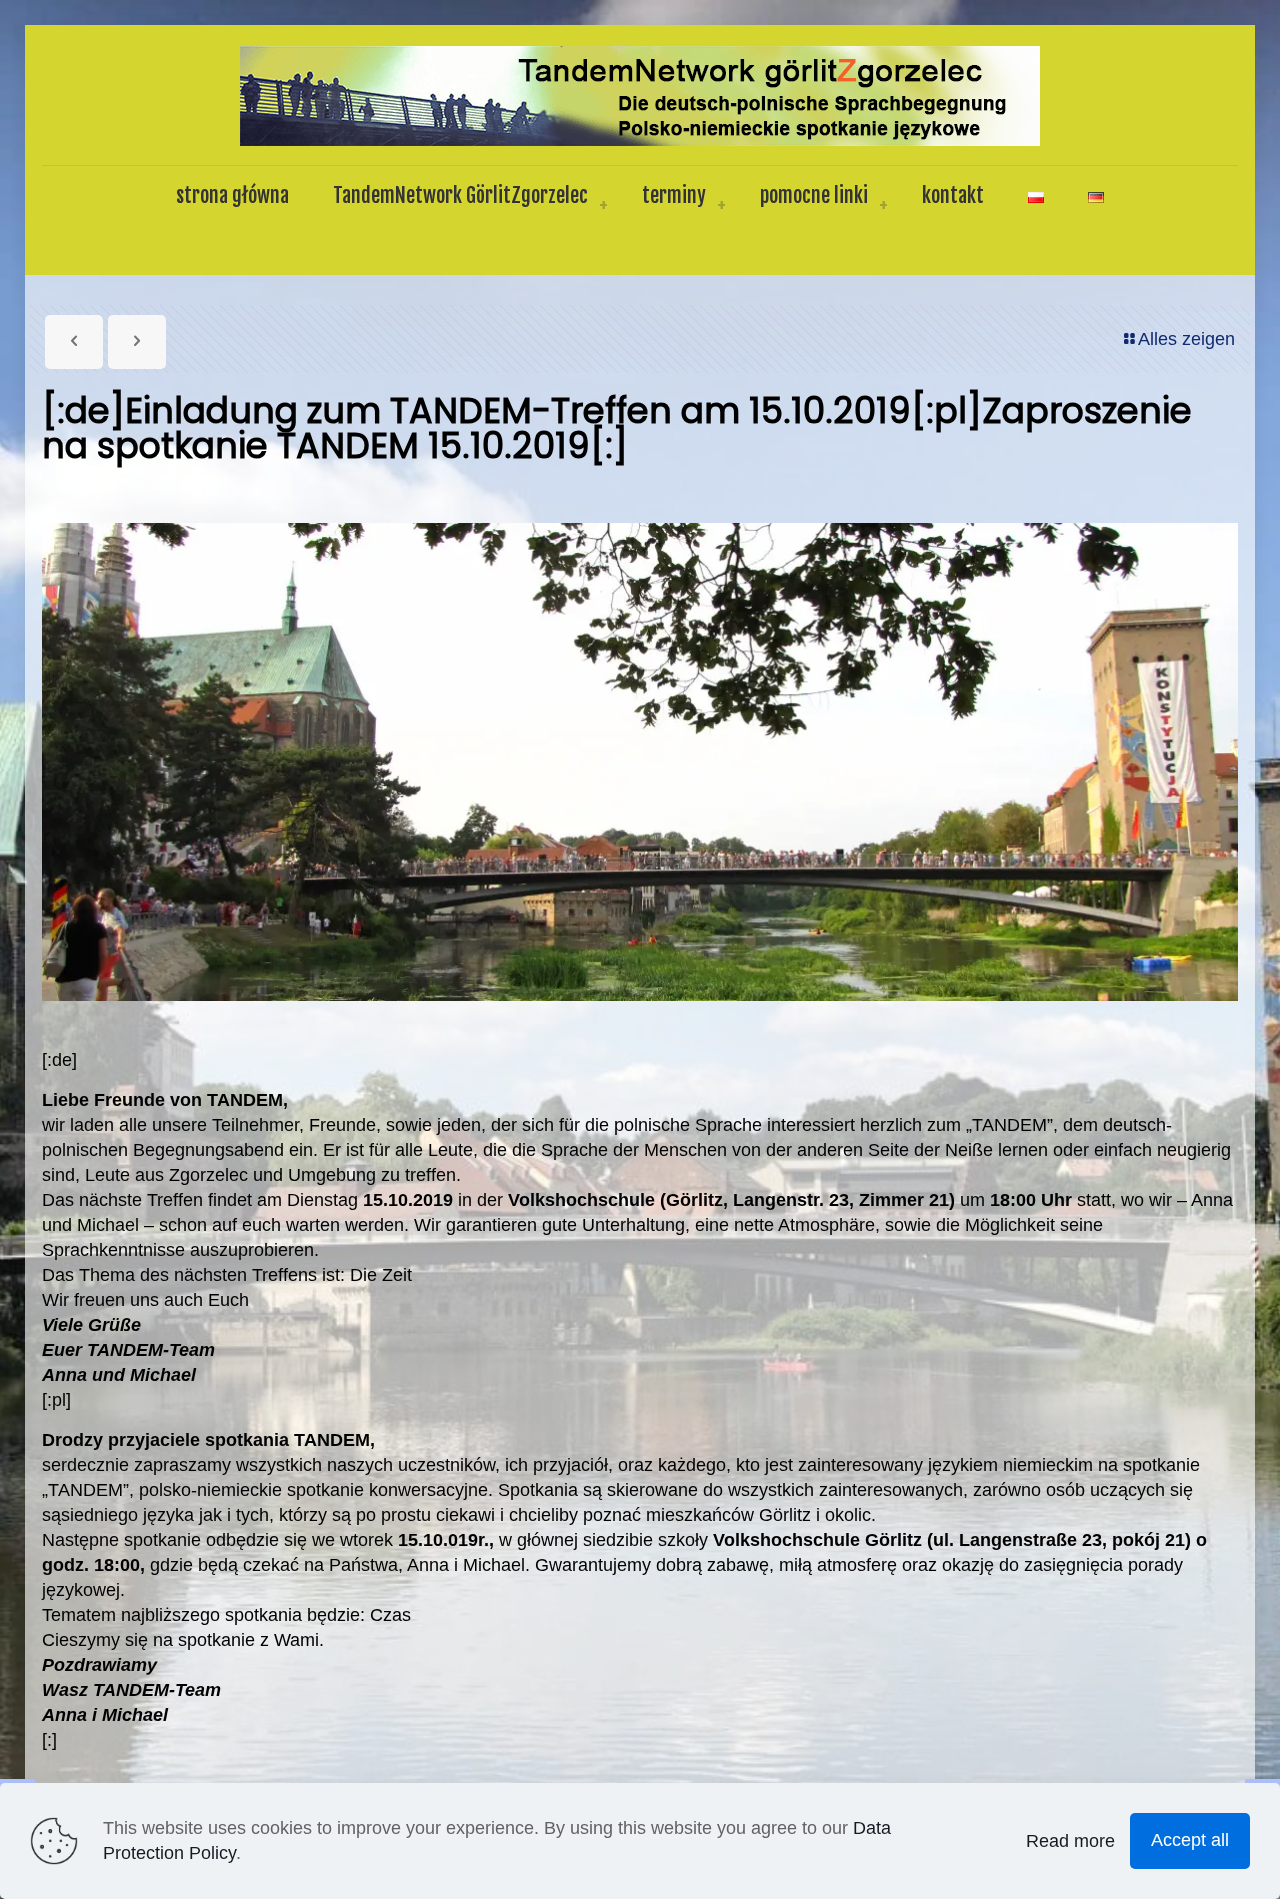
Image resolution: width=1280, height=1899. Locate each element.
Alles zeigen (1186, 339)
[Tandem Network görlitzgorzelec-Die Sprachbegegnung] (640, 95)
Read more (1070, 1841)
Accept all (1190, 1840)
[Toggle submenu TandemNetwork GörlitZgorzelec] (603, 206)
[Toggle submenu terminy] (721, 206)
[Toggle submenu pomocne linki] (883, 206)
